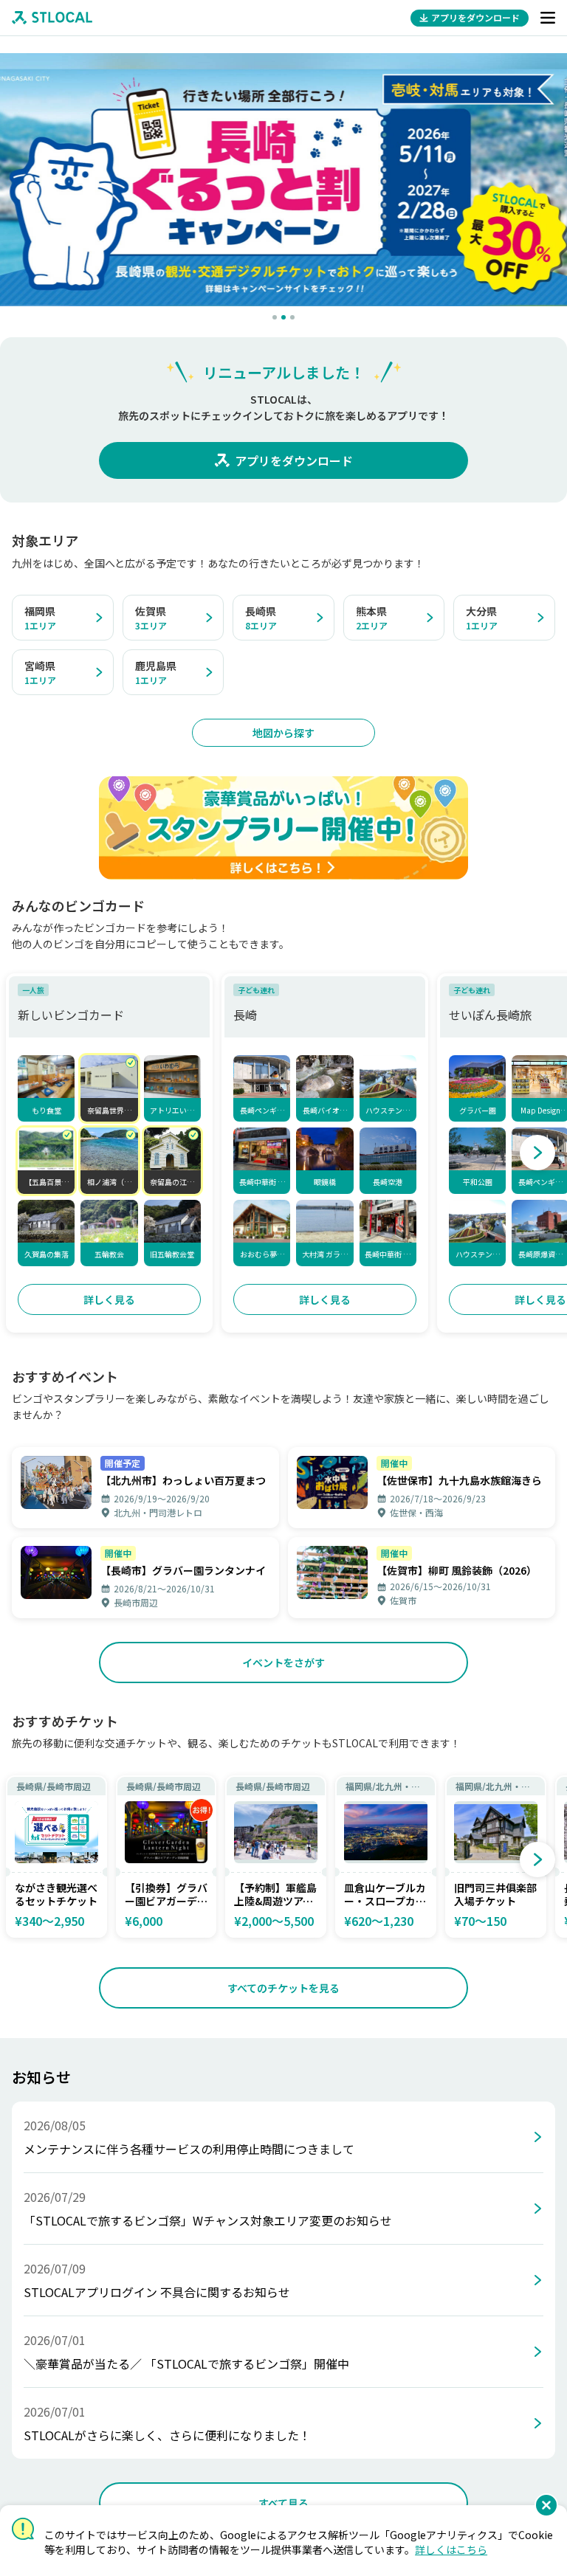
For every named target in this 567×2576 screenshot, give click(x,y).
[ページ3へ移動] (292, 317)
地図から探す (283, 733)
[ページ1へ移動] (275, 317)
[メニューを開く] (548, 18)
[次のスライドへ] (537, 1153)
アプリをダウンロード (294, 460)
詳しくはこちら (451, 2549)
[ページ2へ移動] (283, 317)
